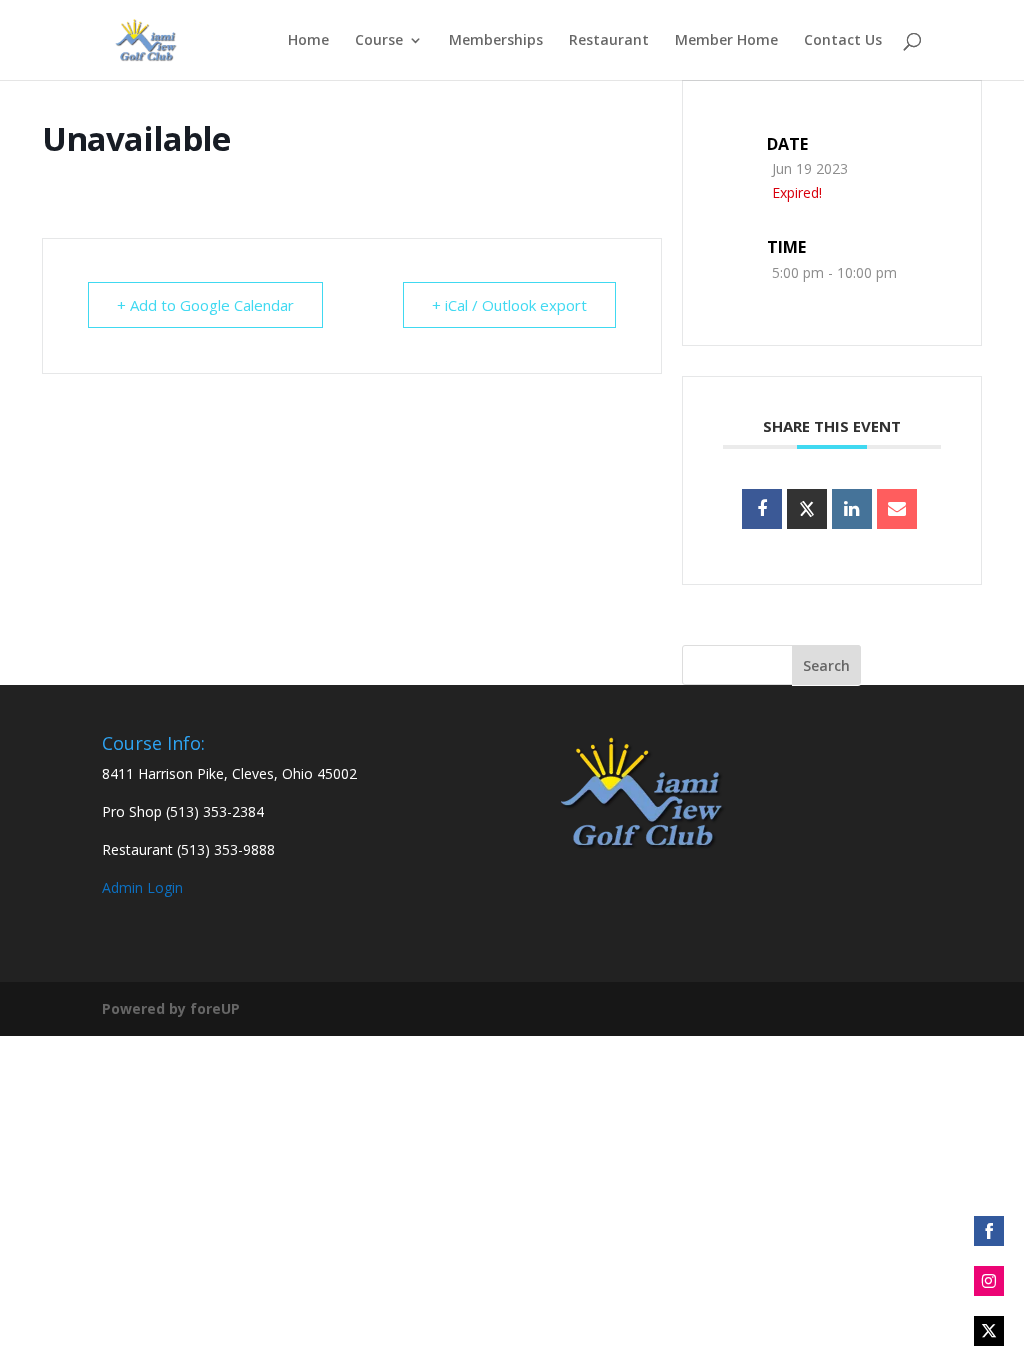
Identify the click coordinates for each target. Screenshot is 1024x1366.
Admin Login (142, 887)
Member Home (726, 41)
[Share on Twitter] (989, 1331)
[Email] (897, 509)
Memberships (496, 41)
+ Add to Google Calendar (205, 305)
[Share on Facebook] (762, 509)
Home (308, 41)
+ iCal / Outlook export (509, 305)
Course (379, 41)
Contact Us (843, 41)
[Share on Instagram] (989, 1281)
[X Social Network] (807, 509)
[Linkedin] (852, 509)
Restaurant (609, 41)
